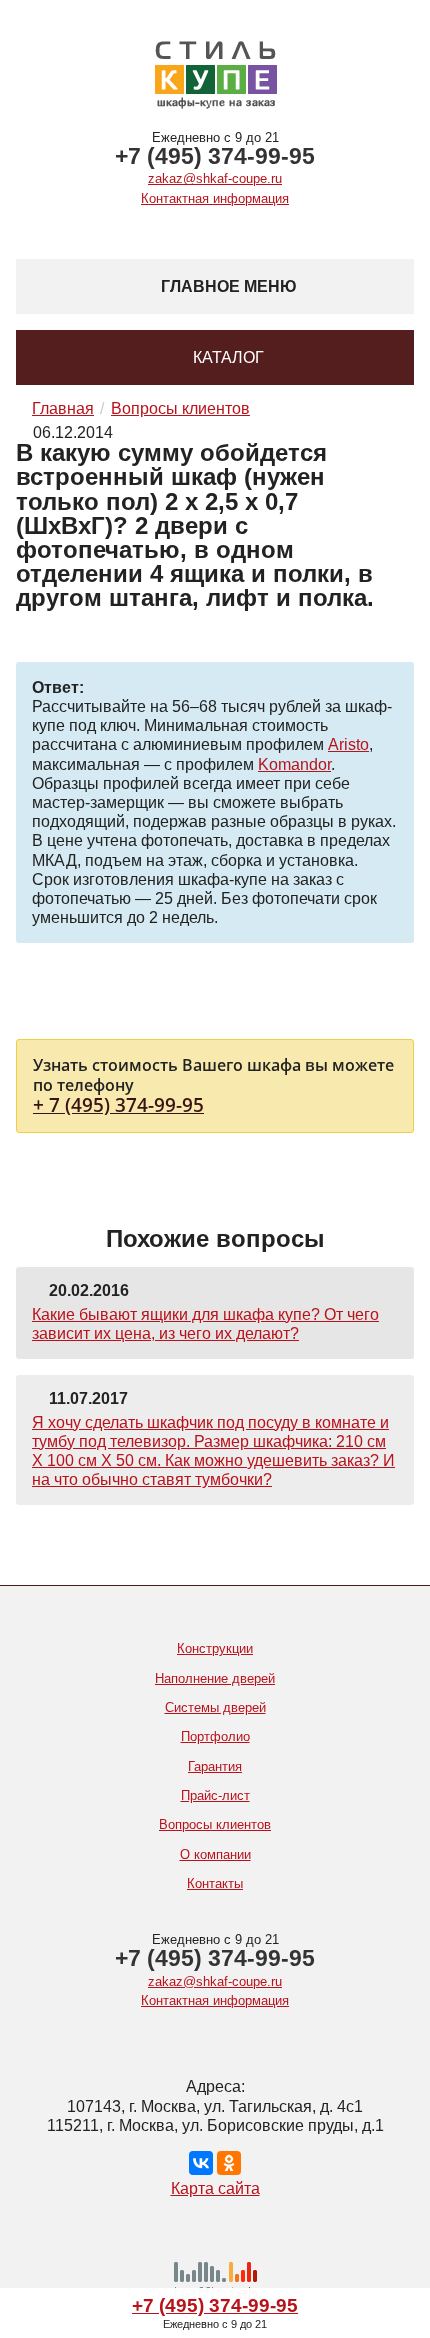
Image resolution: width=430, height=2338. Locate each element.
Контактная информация (215, 198)
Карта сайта (215, 2188)
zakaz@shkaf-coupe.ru (215, 178)
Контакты (215, 1883)
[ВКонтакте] (201, 2163)
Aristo (348, 744)
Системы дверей (215, 1707)
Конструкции (215, 1648)
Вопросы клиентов (215, 1824)
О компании (215, 1854)
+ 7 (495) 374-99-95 (118, 1104)
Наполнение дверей (215, 1678)
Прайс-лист (215, 1795)
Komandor (294, 764)
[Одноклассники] (229, 2163)
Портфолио (215, 1736)
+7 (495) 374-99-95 (215, 156)
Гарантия (215, 1766)
